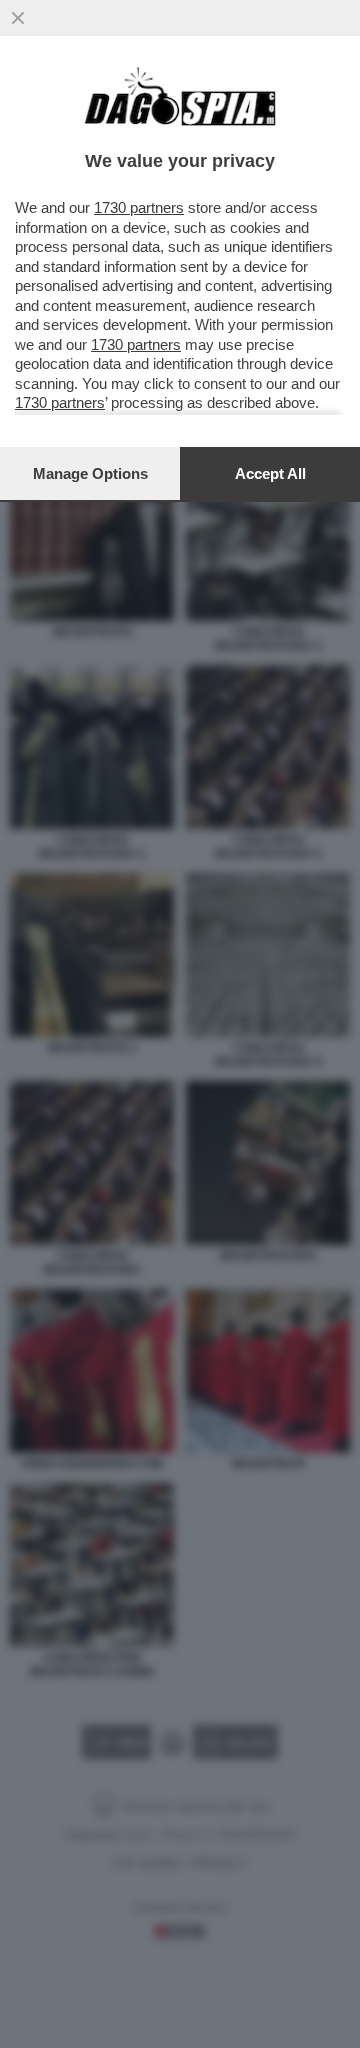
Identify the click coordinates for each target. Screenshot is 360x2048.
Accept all (270, 473)
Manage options (90, 473)
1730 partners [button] (139, 207)
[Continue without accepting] (18, 18)
